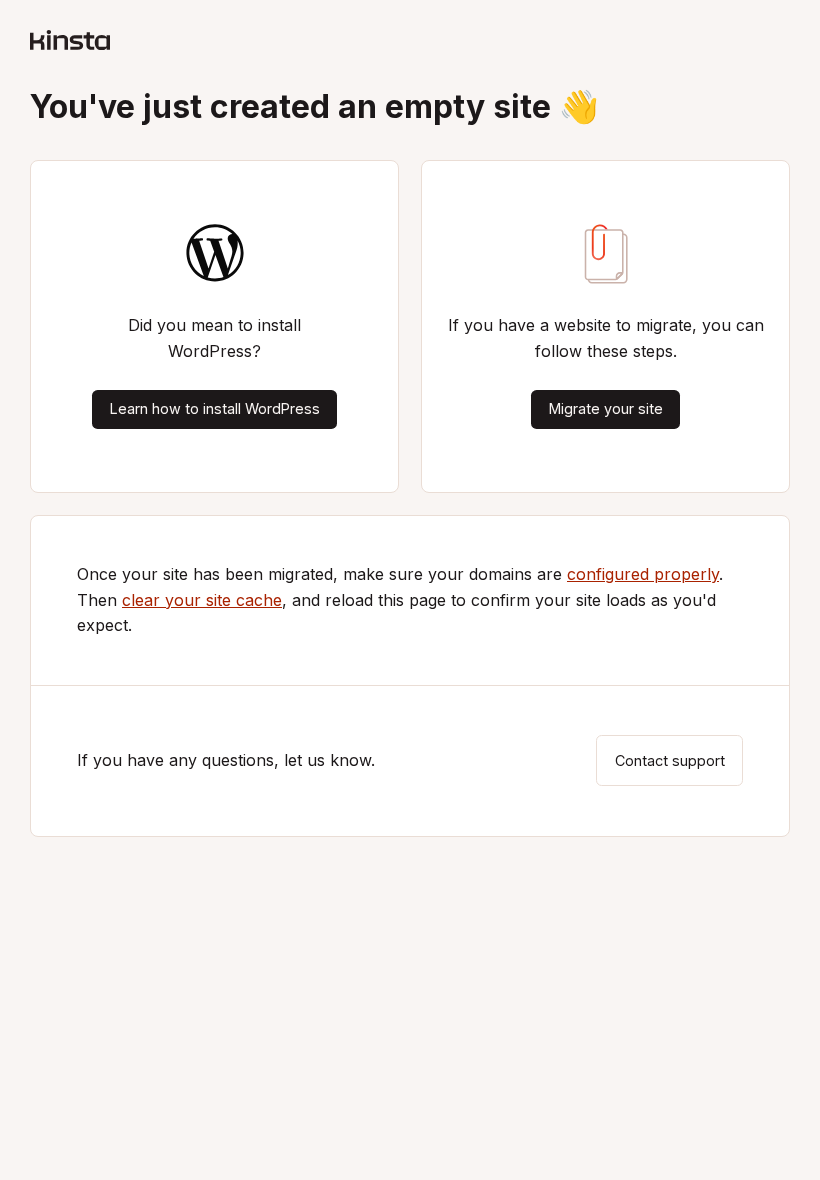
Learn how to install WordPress (215, 408)
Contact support (670, 760)
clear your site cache (202, 600)
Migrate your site (606, 408)
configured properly (643, 574)
